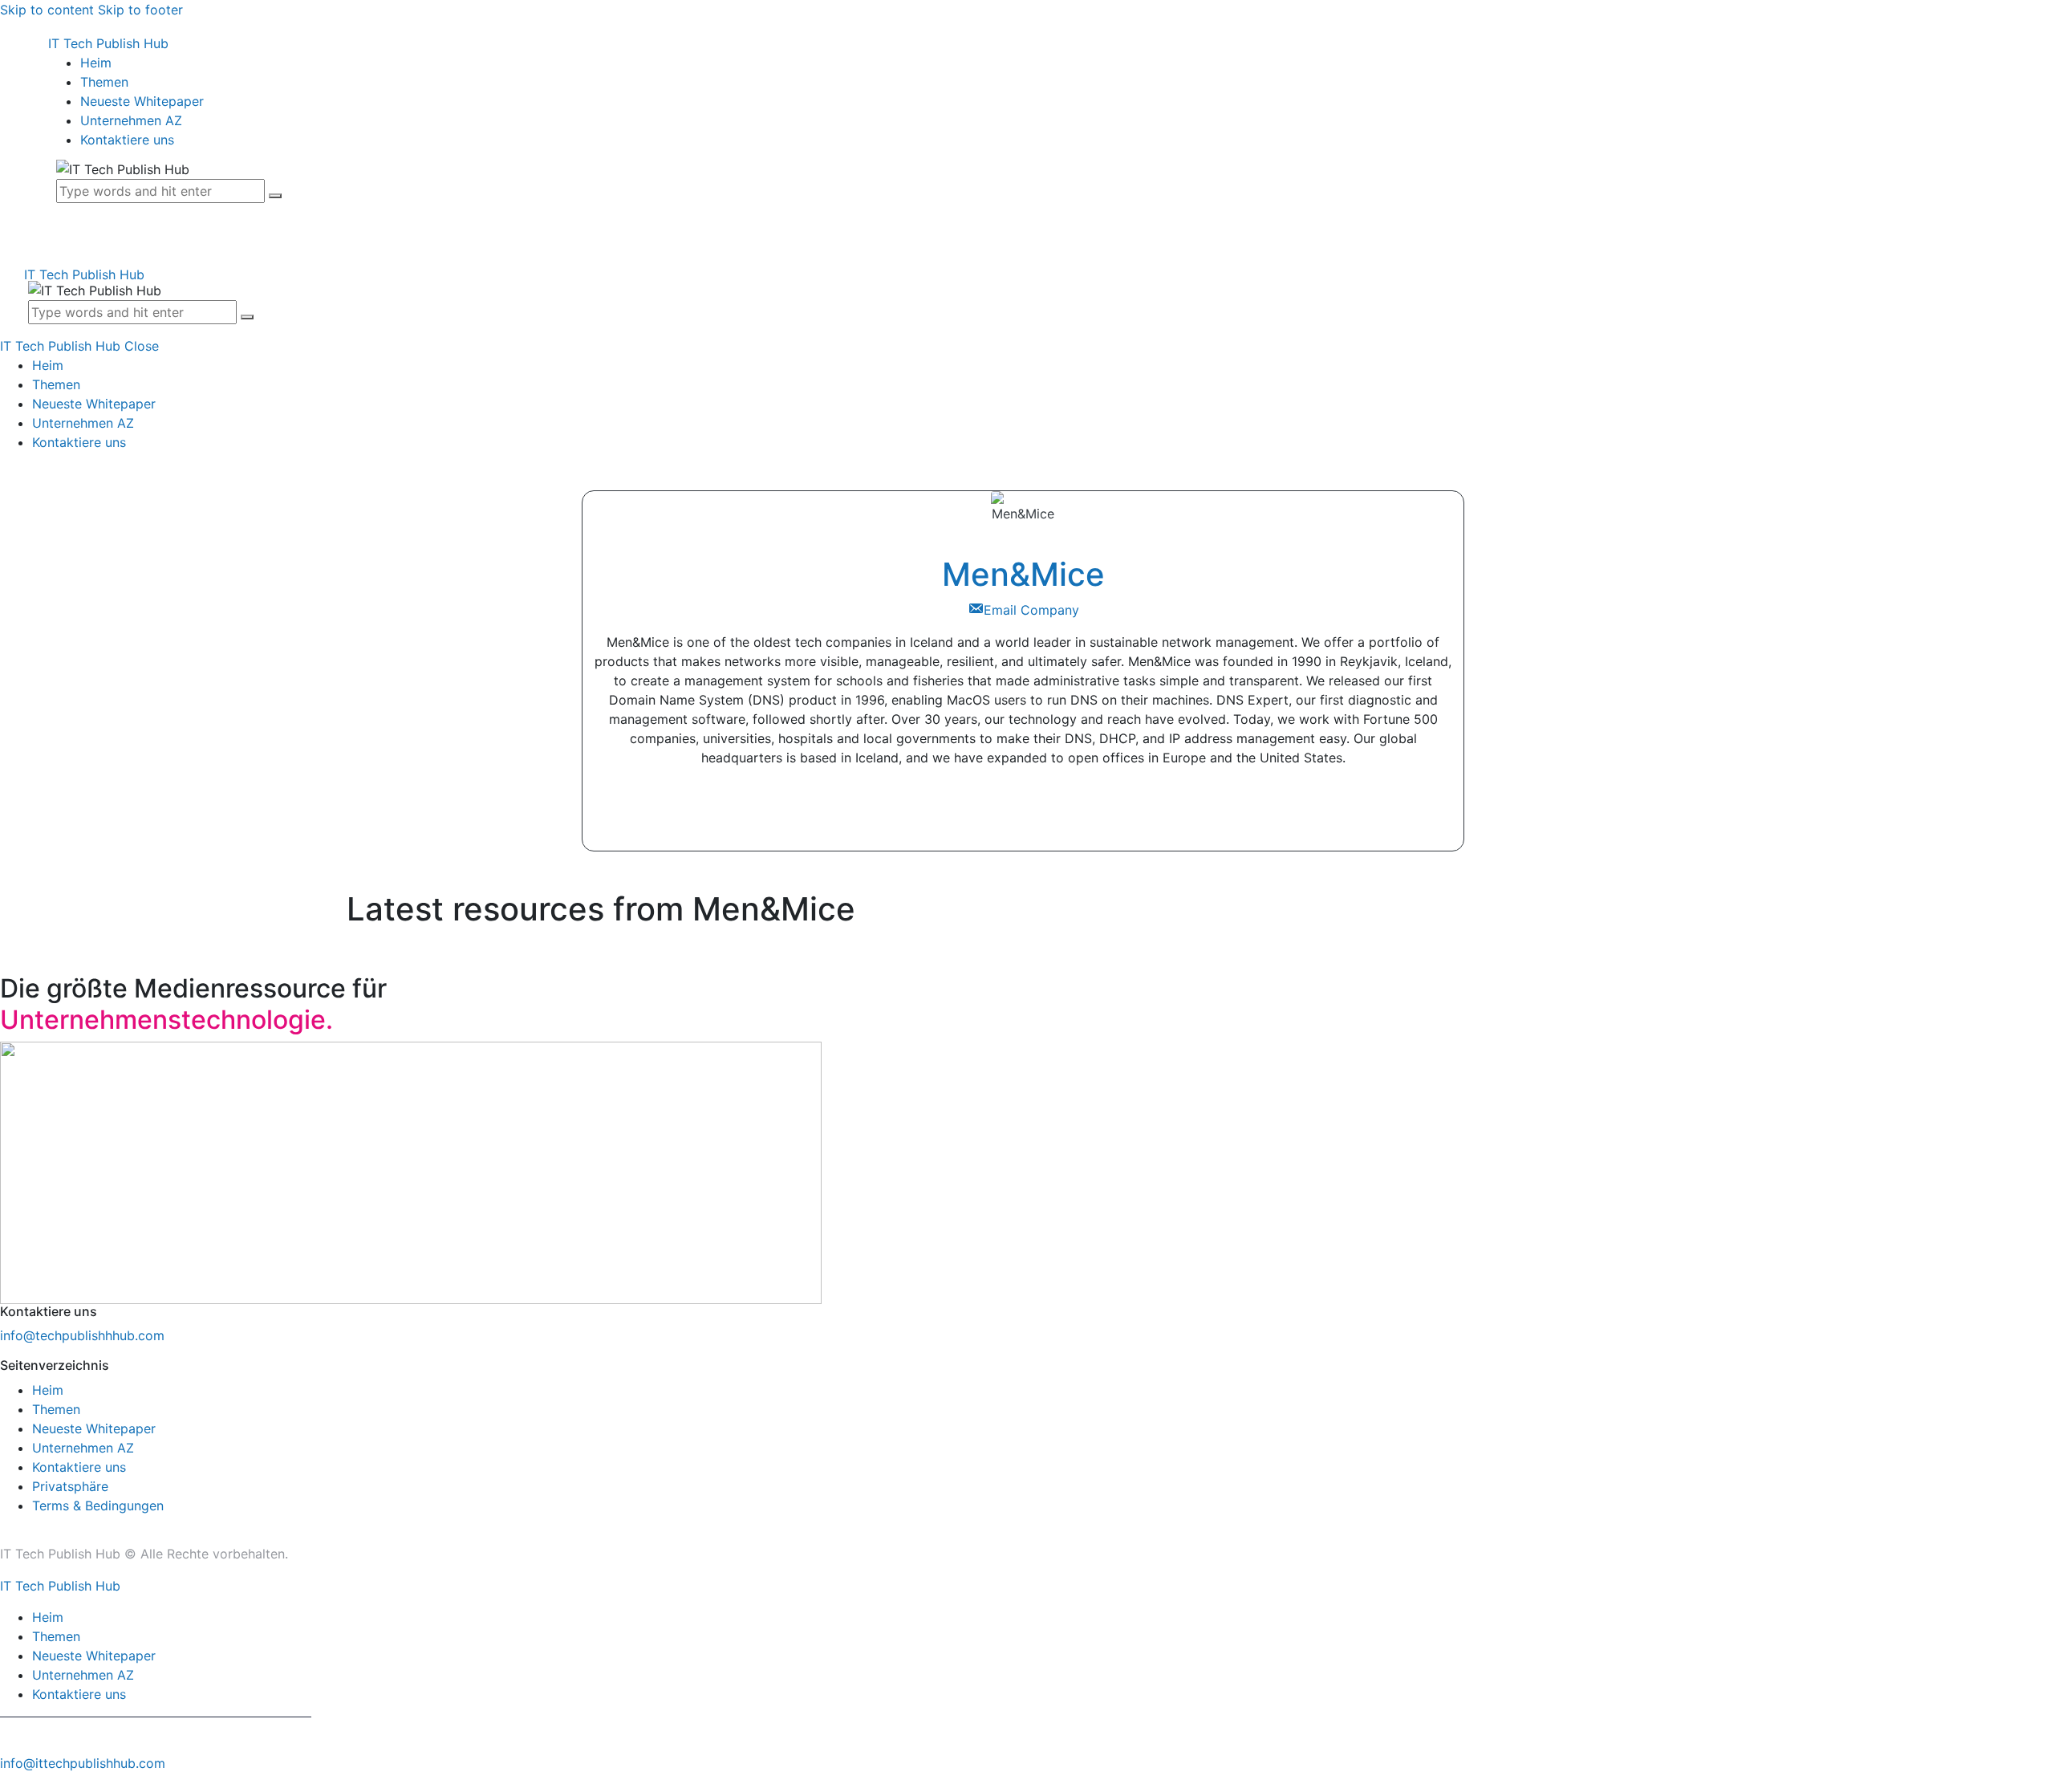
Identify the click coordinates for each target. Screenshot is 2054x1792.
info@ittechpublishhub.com (83, 1763)
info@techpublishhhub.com (82, 1335)
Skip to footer (140, 10)
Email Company (1031, 610)
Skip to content (47, 10)
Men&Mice (1023, 574)
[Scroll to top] (9, 1782)
